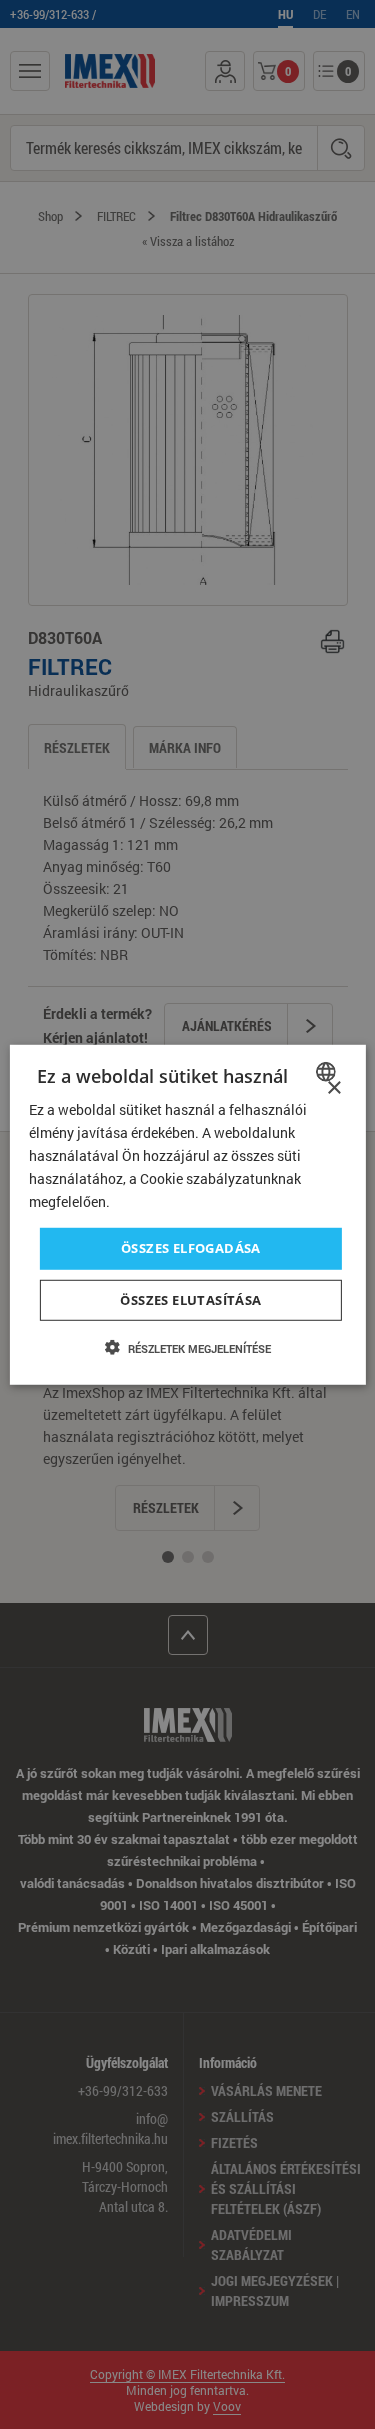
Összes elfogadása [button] (191, 1248)
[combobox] (328, 1071)
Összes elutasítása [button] (190, 1300)
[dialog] (187, 1214)
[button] (188, 1348)
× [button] (333, 1087)
